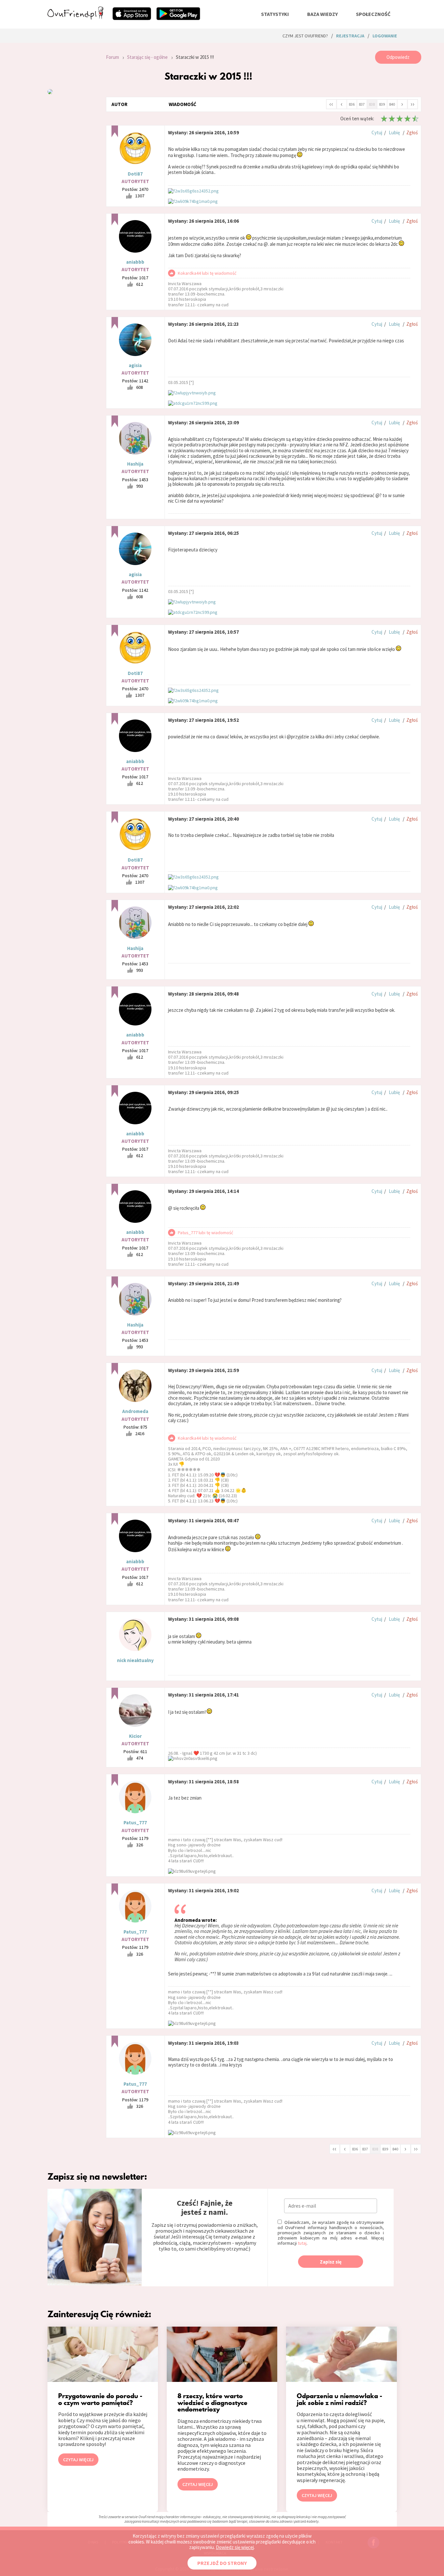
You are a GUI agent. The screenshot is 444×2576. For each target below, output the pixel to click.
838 (372, 104)
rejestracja (350, 36)
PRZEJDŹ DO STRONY (222, 2563)
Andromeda (135, 1411)
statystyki (275, 14)
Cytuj (377, 132)
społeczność (373, 14)
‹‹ (331, 104)
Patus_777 (135, 1823)
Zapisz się (331, 2262)
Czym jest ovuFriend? (305, 36)
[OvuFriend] (75, 18)
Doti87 (135, 174)
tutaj (302, 2243)
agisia (135, 365)
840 (392, 104)
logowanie (385, 36)
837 (362, 104)
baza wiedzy (322, 14)
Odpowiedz (398, 57)
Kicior (135, 1736)
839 (382, 104)
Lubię (394, 132)
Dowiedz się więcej (235, 2547)
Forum (112, 57)
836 (352, 104)
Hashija (135, 464)
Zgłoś (412, 132)
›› (412, 104)
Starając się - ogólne (147, 57)
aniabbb (135, 262)
